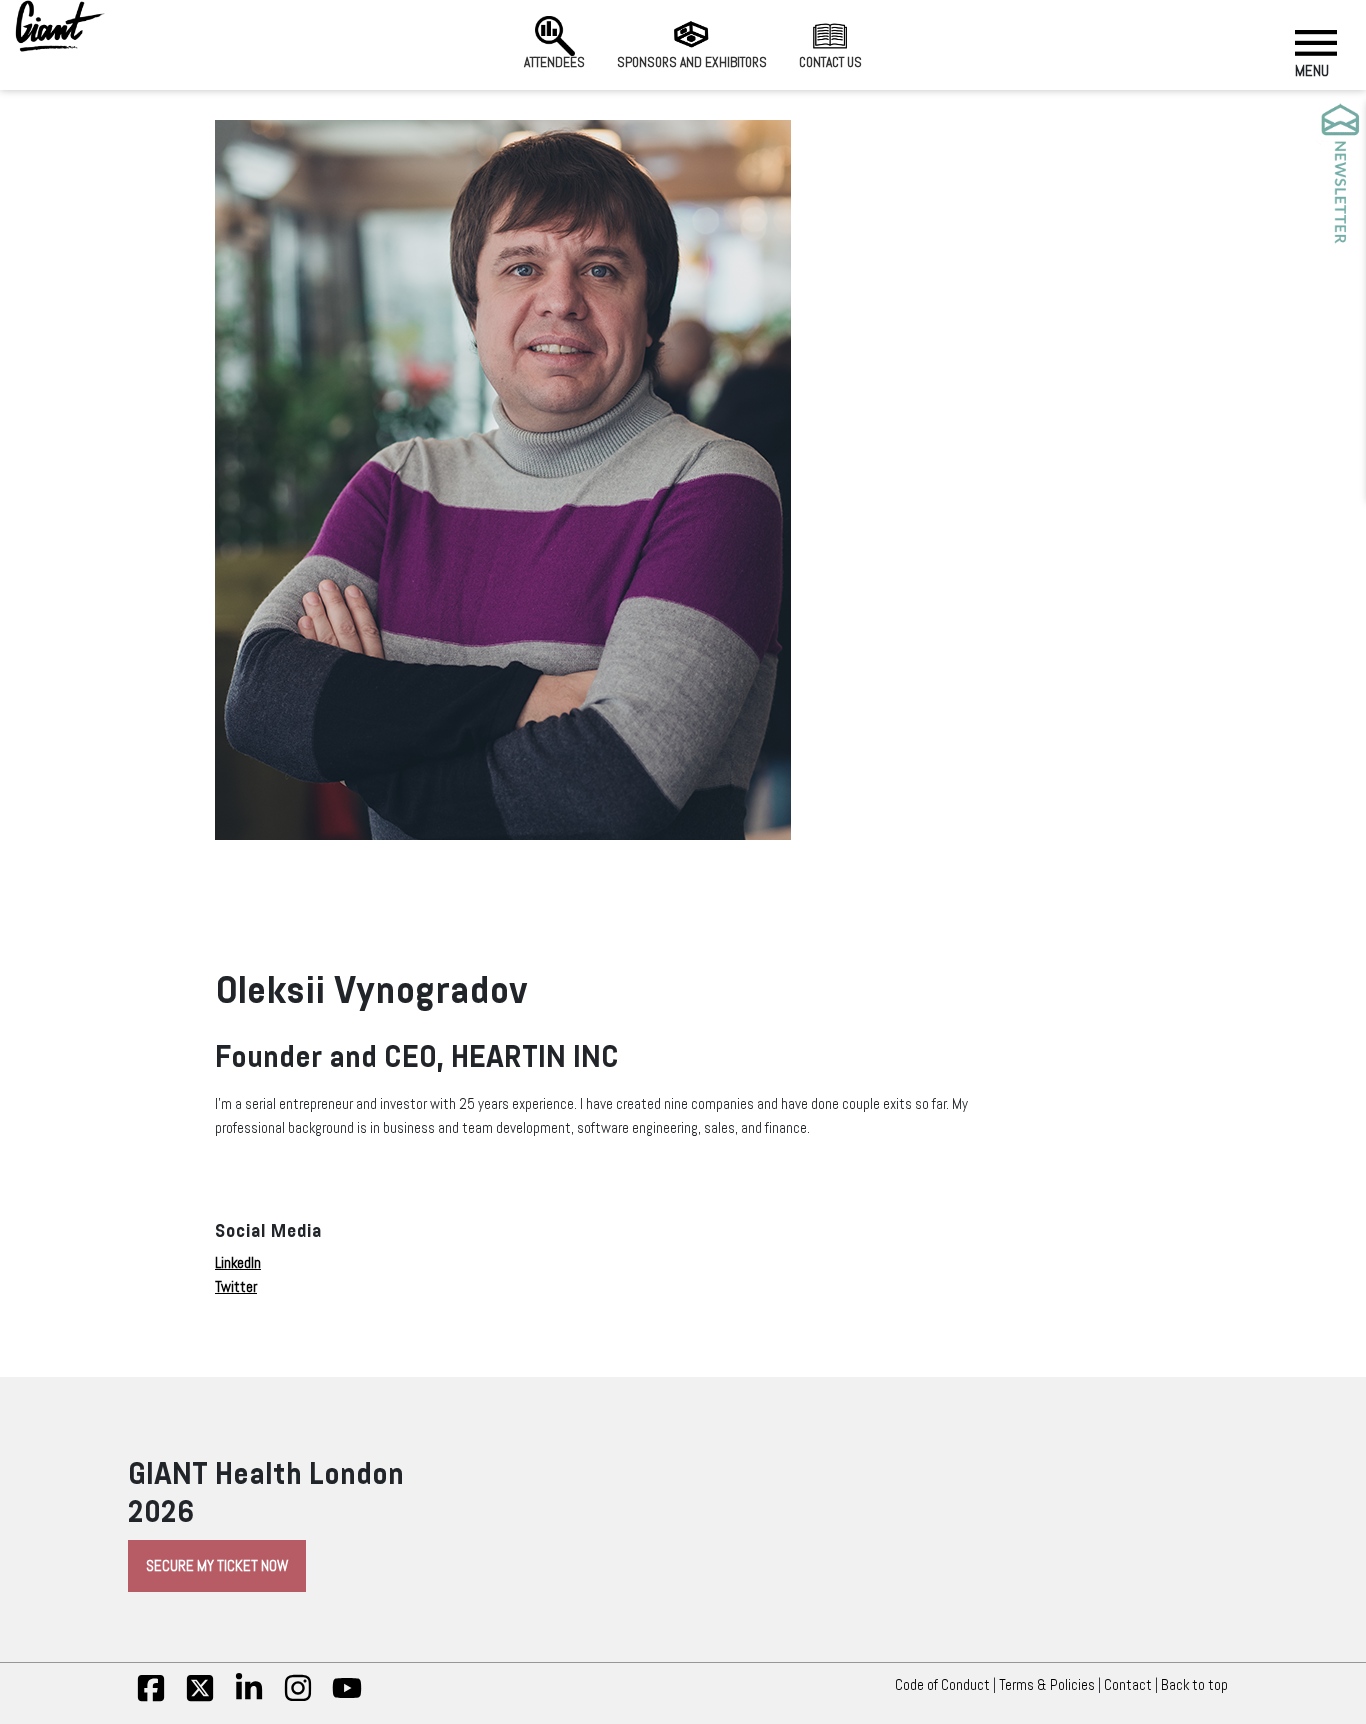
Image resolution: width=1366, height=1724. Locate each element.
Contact (1128, 1685)
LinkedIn (238, 1263)
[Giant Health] (60, 26)
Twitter (236, 1287)
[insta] (298, 1698)
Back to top (1194, 1685)
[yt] (347, 1698)
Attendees (554, 62)
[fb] (151, 1698)
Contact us (830, 62)
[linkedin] (249, 1698)
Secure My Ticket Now (217, 1566)
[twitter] (200, 1698)
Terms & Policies (1047, 1685)
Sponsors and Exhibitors (692, 62)
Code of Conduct (942, 1685)
